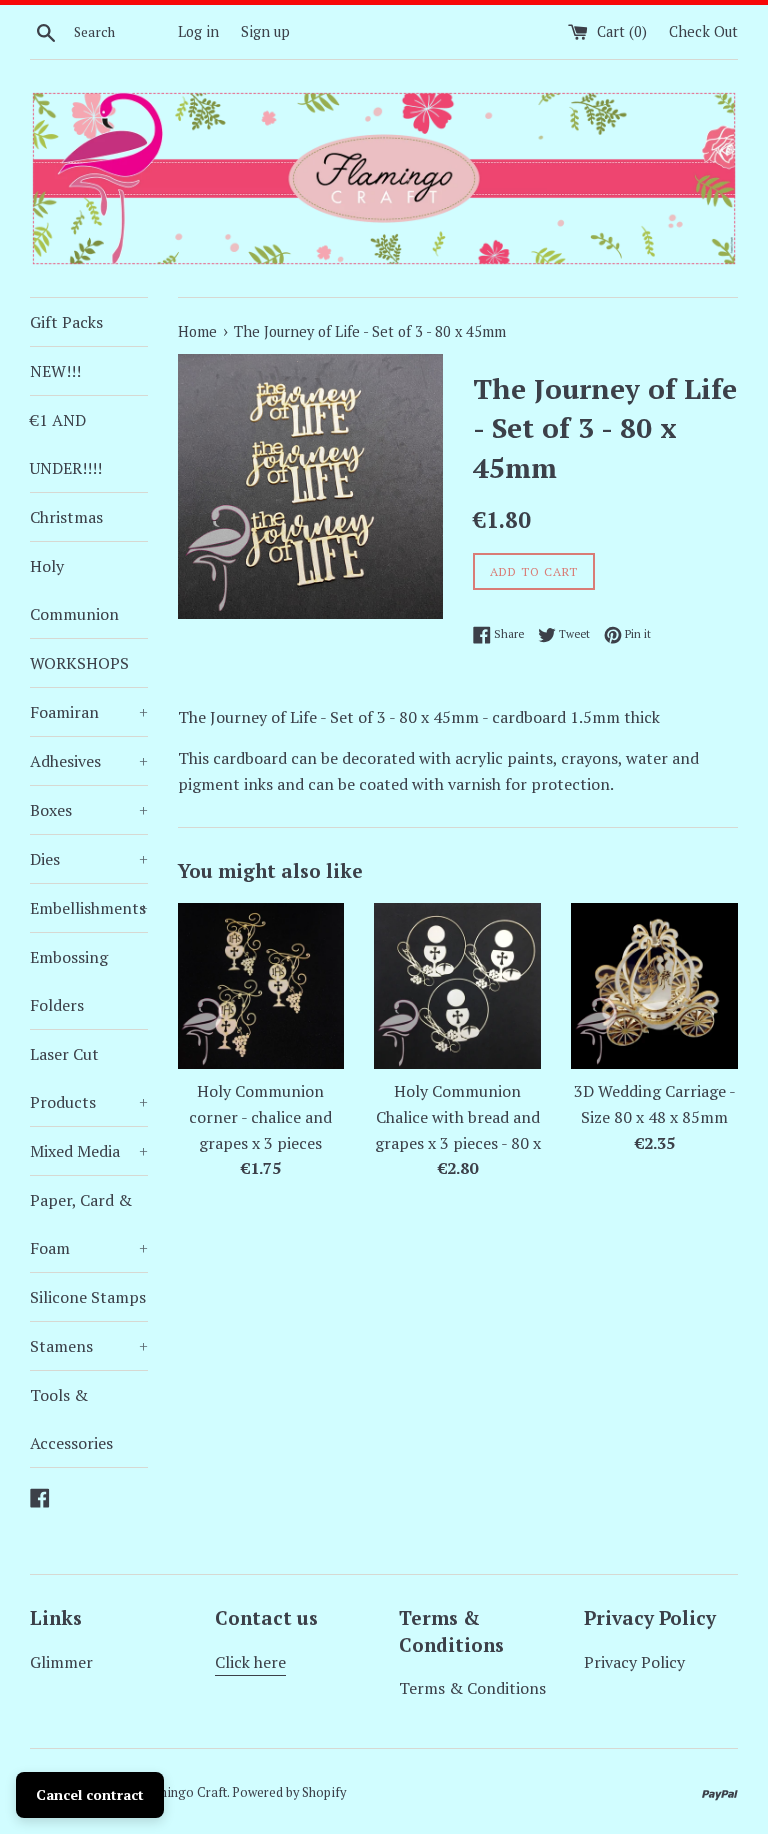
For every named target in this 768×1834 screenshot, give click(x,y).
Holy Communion (74, 590)
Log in (198, 31)
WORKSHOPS (79, 663)
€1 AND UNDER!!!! (66, 444)
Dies (89, 859)
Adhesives (89, 761)
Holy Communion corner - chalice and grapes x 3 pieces (260, 1116)
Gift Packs (66, 322)
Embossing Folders (69, 981)
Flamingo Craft (183, 1792)
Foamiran (89, 712)
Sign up (265, 31)
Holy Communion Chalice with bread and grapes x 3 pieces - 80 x (458, 1116)
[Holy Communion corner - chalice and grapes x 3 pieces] (261, 986)
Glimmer (61, 1662)
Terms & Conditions (472, 1688)
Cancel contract (90, 1794)
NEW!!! (55, 371)
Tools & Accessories (71, 1419)
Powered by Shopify (289, 1792)
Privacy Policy (634, 1662)
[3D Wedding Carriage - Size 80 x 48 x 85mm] (654, 986)
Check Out (703, 31)
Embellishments (89, 908)
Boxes (89, 810)
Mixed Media (89, 1151)
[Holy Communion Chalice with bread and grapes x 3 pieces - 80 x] (457, 986)
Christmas (66, 517)
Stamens (89, 1346)
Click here (250, 1662)
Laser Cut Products (89, 1078)
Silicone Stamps (88, 1297)
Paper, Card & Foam (89, 1224)
